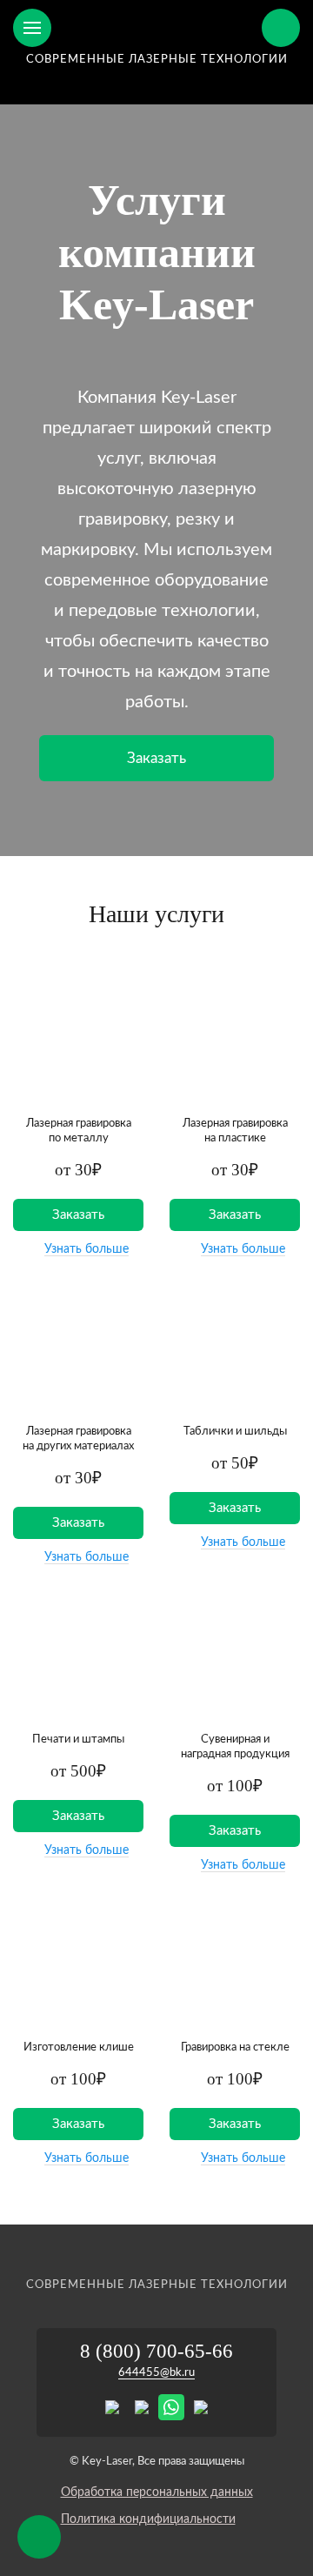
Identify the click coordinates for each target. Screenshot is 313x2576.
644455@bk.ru (156, 2373)
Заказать (156, 758)
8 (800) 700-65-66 (156, 2351)
